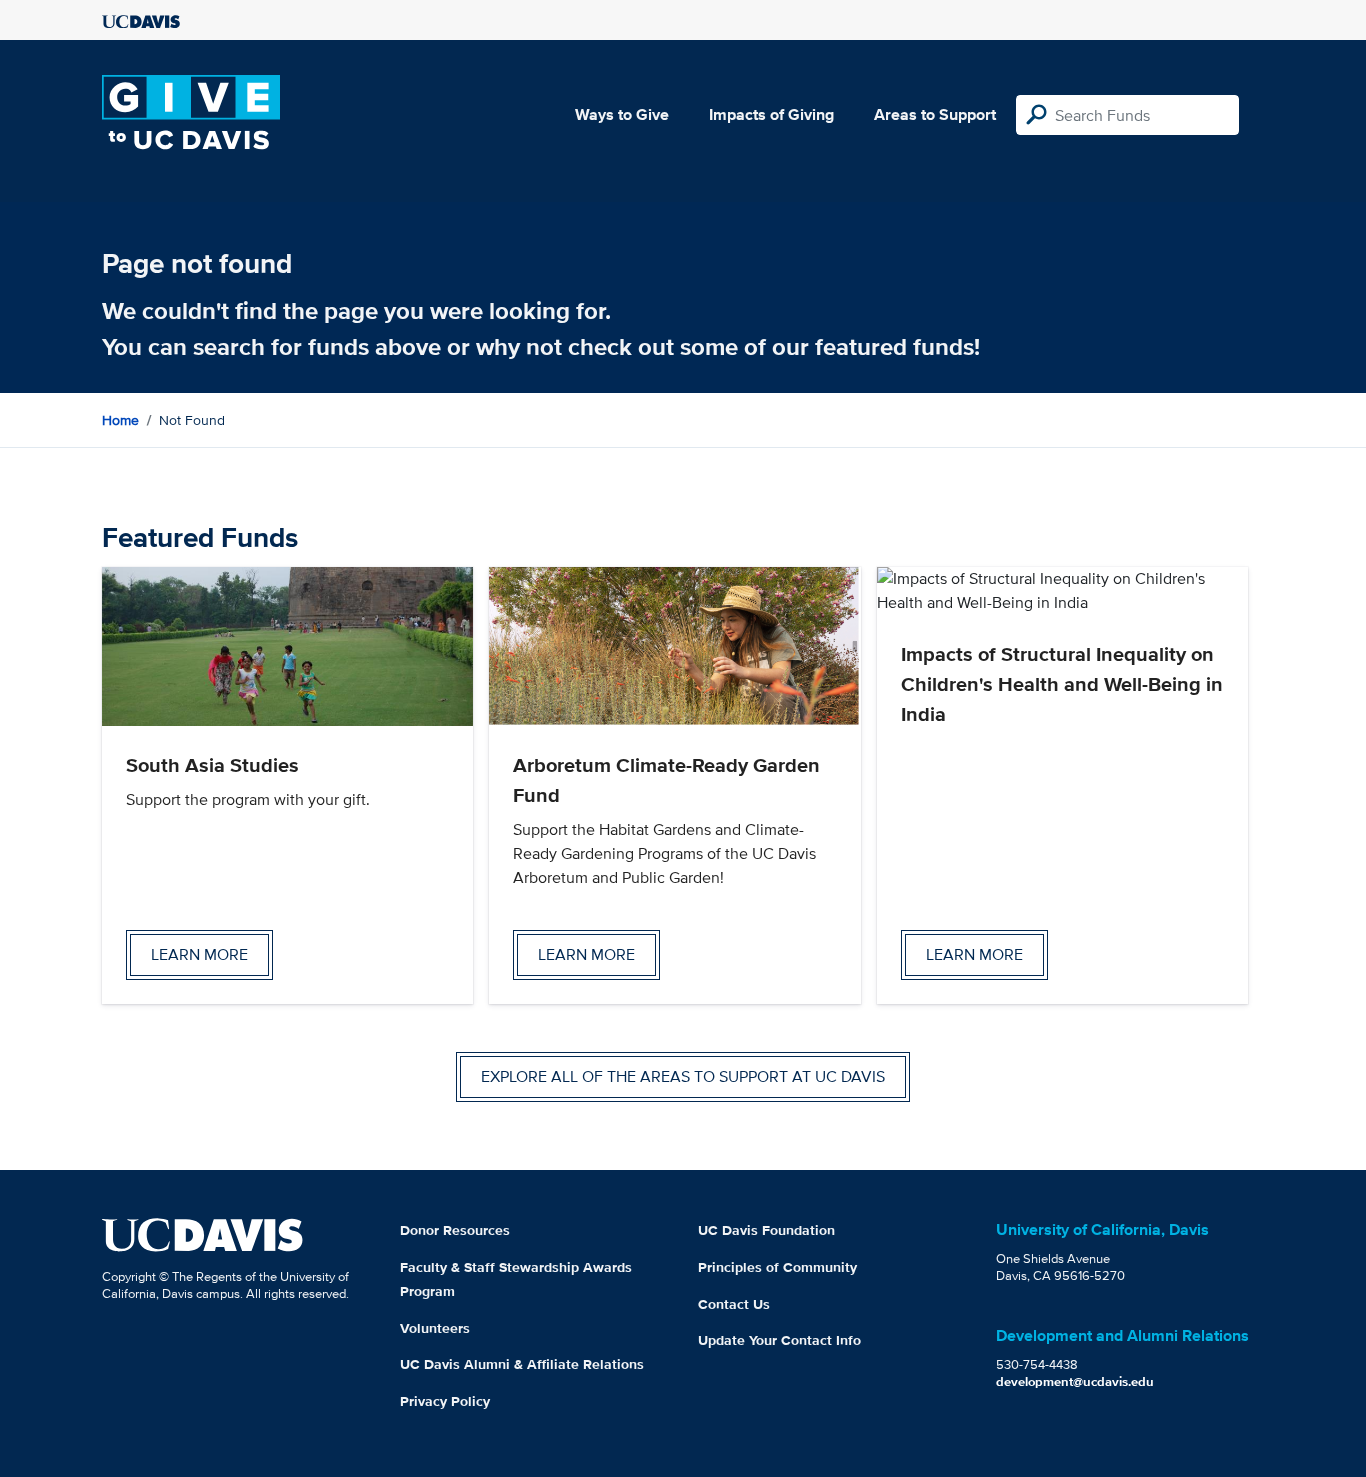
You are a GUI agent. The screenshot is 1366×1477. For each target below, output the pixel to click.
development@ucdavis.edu (1075, 1381)
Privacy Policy (445, 1401)
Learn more (199, 954)
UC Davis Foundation (766, 1230)
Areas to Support (935, 114)
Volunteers (435, 1328)
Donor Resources (455, 1230)
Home (120, 420)
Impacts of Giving (771, 114)
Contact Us (734, 1304)
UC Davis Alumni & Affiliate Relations (522, 1364)
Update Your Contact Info (779, 1340)
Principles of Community (777, 1267)
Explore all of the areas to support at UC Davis (683, 1076)
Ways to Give (622, 114)
